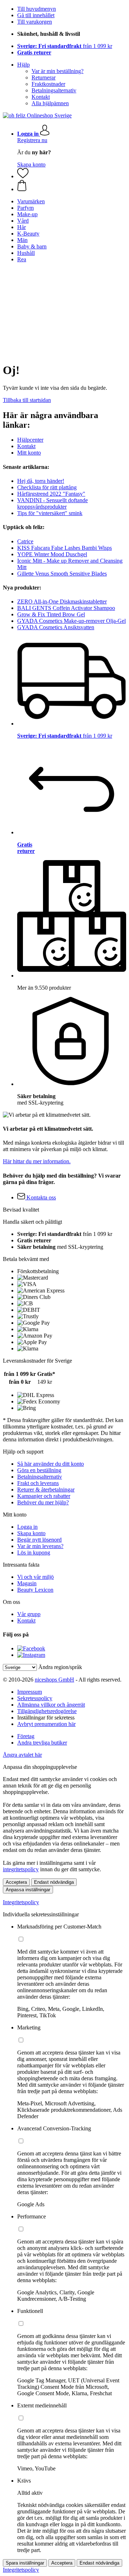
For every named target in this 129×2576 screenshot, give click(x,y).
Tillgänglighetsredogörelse (47, 1711)
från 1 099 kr (65, 46)
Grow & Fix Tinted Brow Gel (51, 614)
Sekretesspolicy (35, 1698)
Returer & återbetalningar (46, 1490)
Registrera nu (32, 140)
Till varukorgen (35, 22)
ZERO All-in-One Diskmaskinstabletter (62, 601)
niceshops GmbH (54, 1680)
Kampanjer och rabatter (44, 1496)
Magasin (27, 1583)
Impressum (30, 1692)
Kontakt (41, 97)
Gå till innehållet (36, 15)
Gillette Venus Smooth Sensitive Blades (62, 574)
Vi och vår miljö (35, 1577)
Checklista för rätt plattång (47, 487)
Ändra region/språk (60, 1667)
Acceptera (16, 1882)
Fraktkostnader (48, 84)
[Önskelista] (23, 176)
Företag (26, 1736)
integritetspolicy (21, 1869)
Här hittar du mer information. (37, 1161)
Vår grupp (29, 1614)
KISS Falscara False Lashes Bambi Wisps (64, 548)
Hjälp (23, 65)
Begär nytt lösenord (39, 1540)
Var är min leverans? (40, 1546)
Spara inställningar (25, 2563)
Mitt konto (29, 453)
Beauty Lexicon (35, 1590)
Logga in (27, 1527)
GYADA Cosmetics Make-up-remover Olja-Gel (71, 621)
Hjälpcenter (30, 440)
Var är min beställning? (58, 71)
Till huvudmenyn (37, 9)
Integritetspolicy (21, 1902)
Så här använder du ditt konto (51, 1464)
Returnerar (44, 77)
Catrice (25, 541)
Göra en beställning (39, 1470)
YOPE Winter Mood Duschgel (52, 554)
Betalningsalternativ (54, 90)
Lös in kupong (34, 1553)
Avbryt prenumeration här (46, 1724)
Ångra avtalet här (22, 1755)
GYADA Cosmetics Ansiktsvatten (56, 627)
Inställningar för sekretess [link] (46, 1718)
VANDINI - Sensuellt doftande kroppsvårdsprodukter (52, 503)
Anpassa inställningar (28, 1890)
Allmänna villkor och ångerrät (51, 1705)
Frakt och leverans (38, 1483)
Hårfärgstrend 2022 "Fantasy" (51, 494)
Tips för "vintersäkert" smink (50, 513)
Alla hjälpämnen (50, 103)
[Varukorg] (72, 186)
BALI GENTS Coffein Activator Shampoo (66, 608)
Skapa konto (31, 164)
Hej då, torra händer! (41, 481)
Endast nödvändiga (54, 1882)
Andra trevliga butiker (42, 1743)
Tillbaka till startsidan (27, 400)
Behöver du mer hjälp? (43, 1502)
